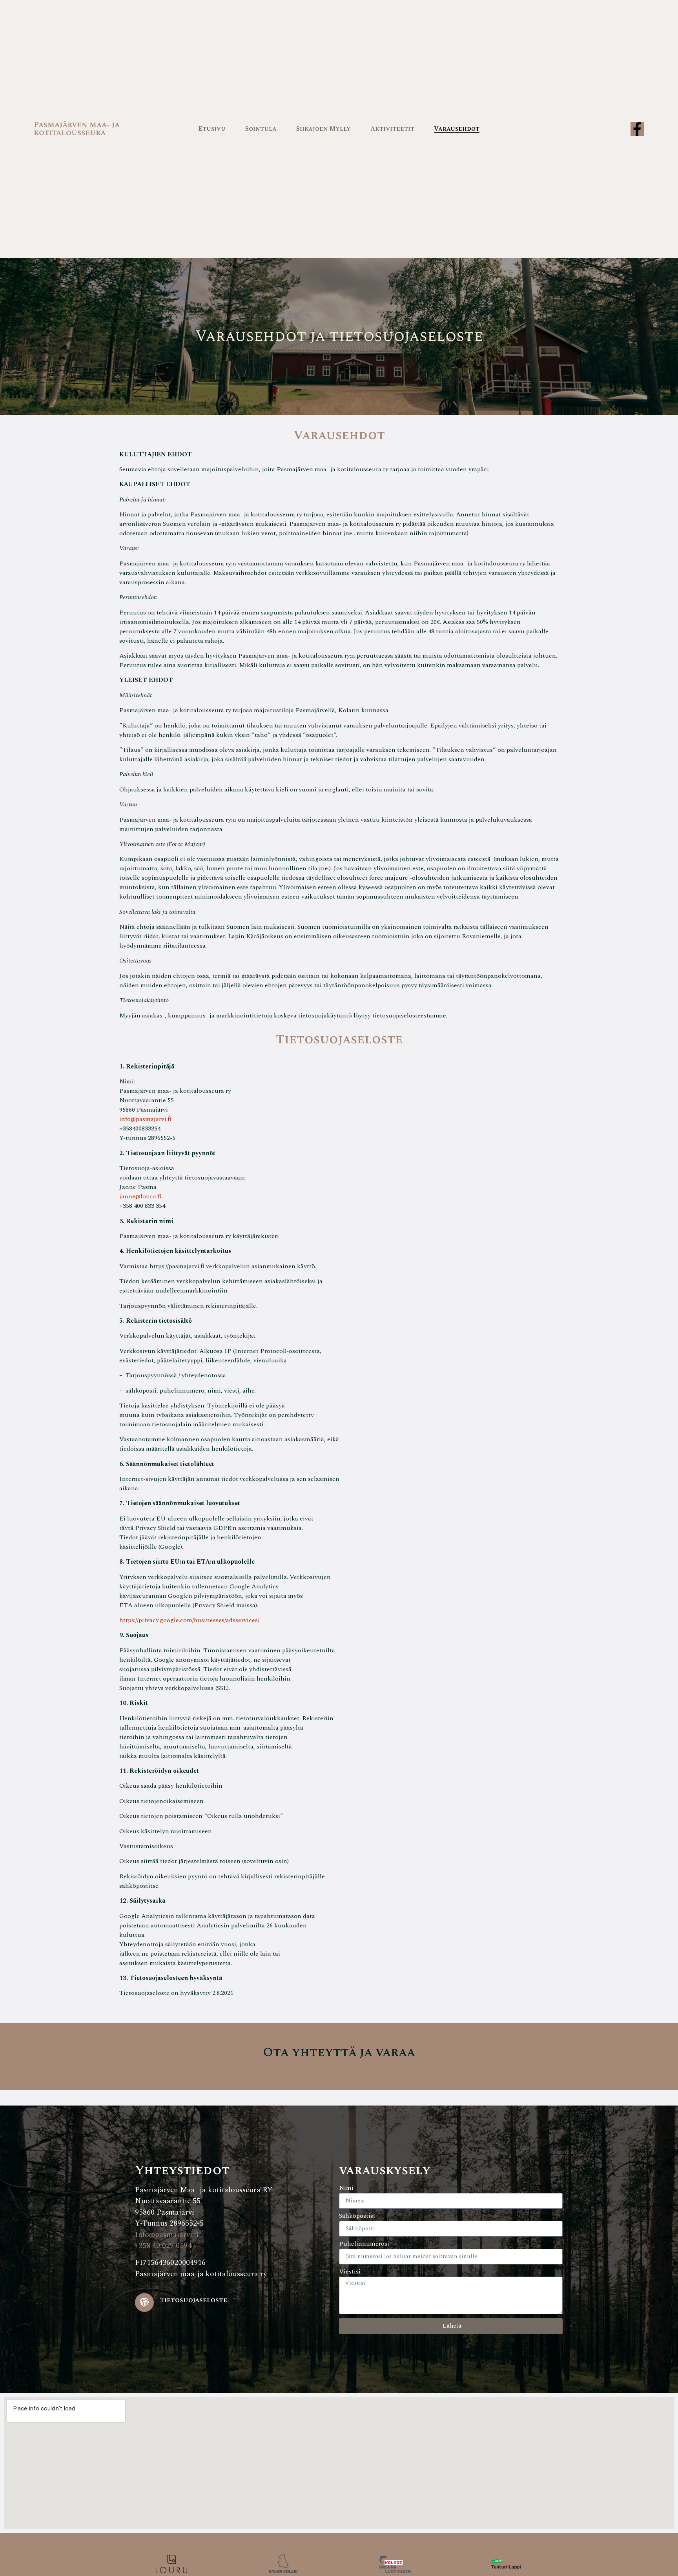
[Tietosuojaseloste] (144, 2303)
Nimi (346, 2189)
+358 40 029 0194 (163, 2246)
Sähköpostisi (357, 2217)
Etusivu (212, 129)
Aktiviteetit (392, 129)
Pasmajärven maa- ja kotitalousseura (77, 129)
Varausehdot (457, 129)
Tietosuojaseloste (193, 2300)
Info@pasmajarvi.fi (167, 2235)
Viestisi (350, 2272)
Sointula (261, 129)
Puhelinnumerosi (364, 2244)
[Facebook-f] (637, 129)
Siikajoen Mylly (324, 129)
